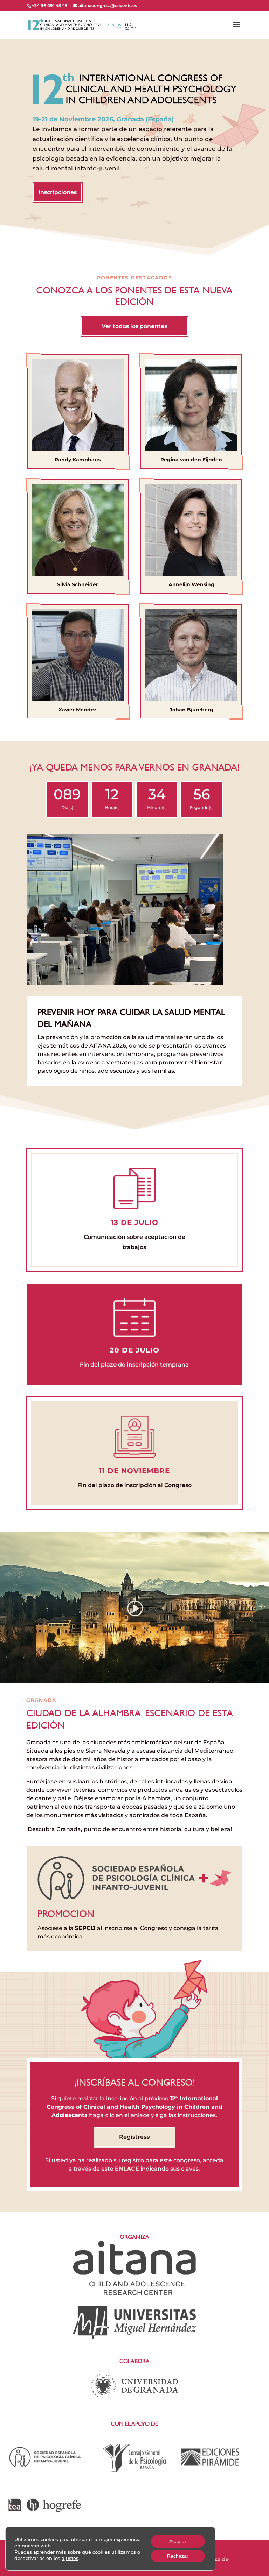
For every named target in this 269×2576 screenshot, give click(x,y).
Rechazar (178, 2556)
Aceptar (178, 2541)
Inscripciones (58, 192)
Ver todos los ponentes (134, 326)
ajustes (70, 2558)
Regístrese (134, 2137)
